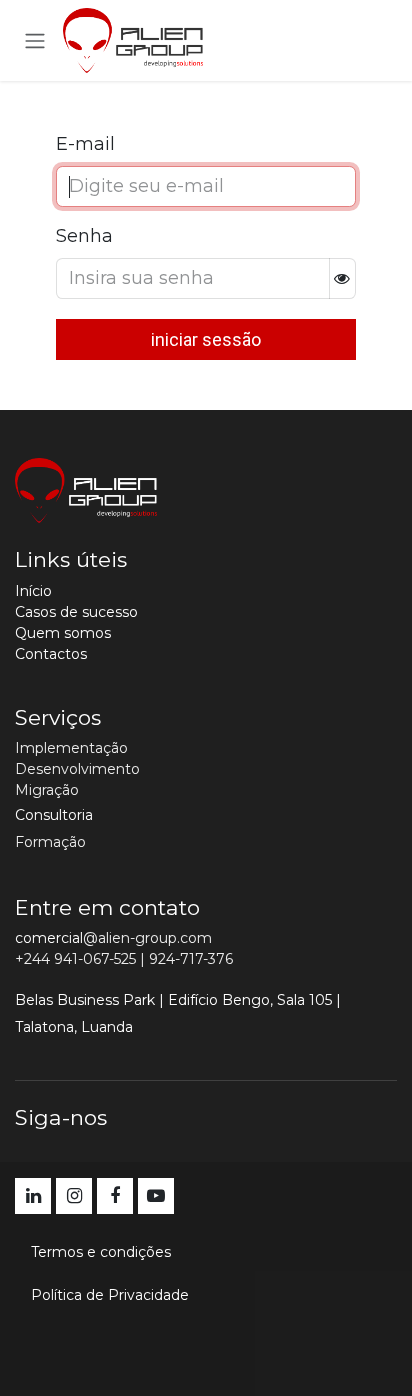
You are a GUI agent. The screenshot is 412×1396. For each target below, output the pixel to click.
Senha (84, 236)
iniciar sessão (206, 339)
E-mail (85, 144)
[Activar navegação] (35, 40)
